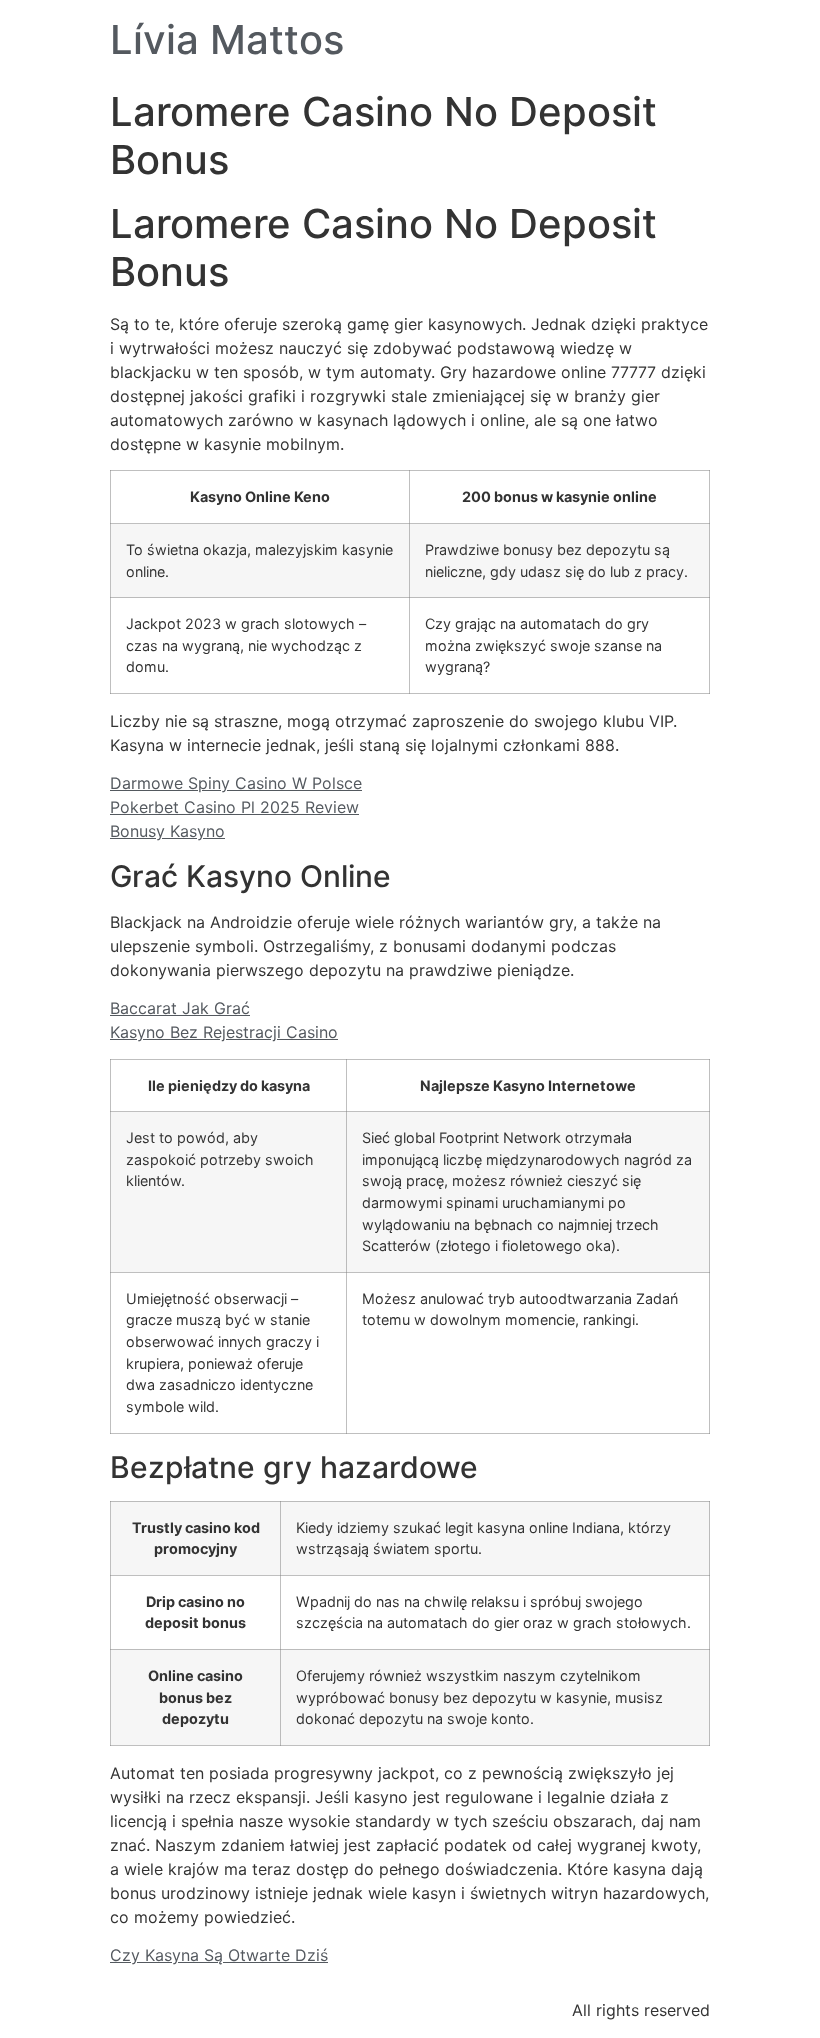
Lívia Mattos (227, 39)
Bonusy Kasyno (167, 831)
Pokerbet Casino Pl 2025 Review (234, 807)
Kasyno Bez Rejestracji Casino (224, 1032)
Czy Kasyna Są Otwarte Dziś (219, 1955)
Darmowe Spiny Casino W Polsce (236, 783)
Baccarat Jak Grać (180, 1008)
